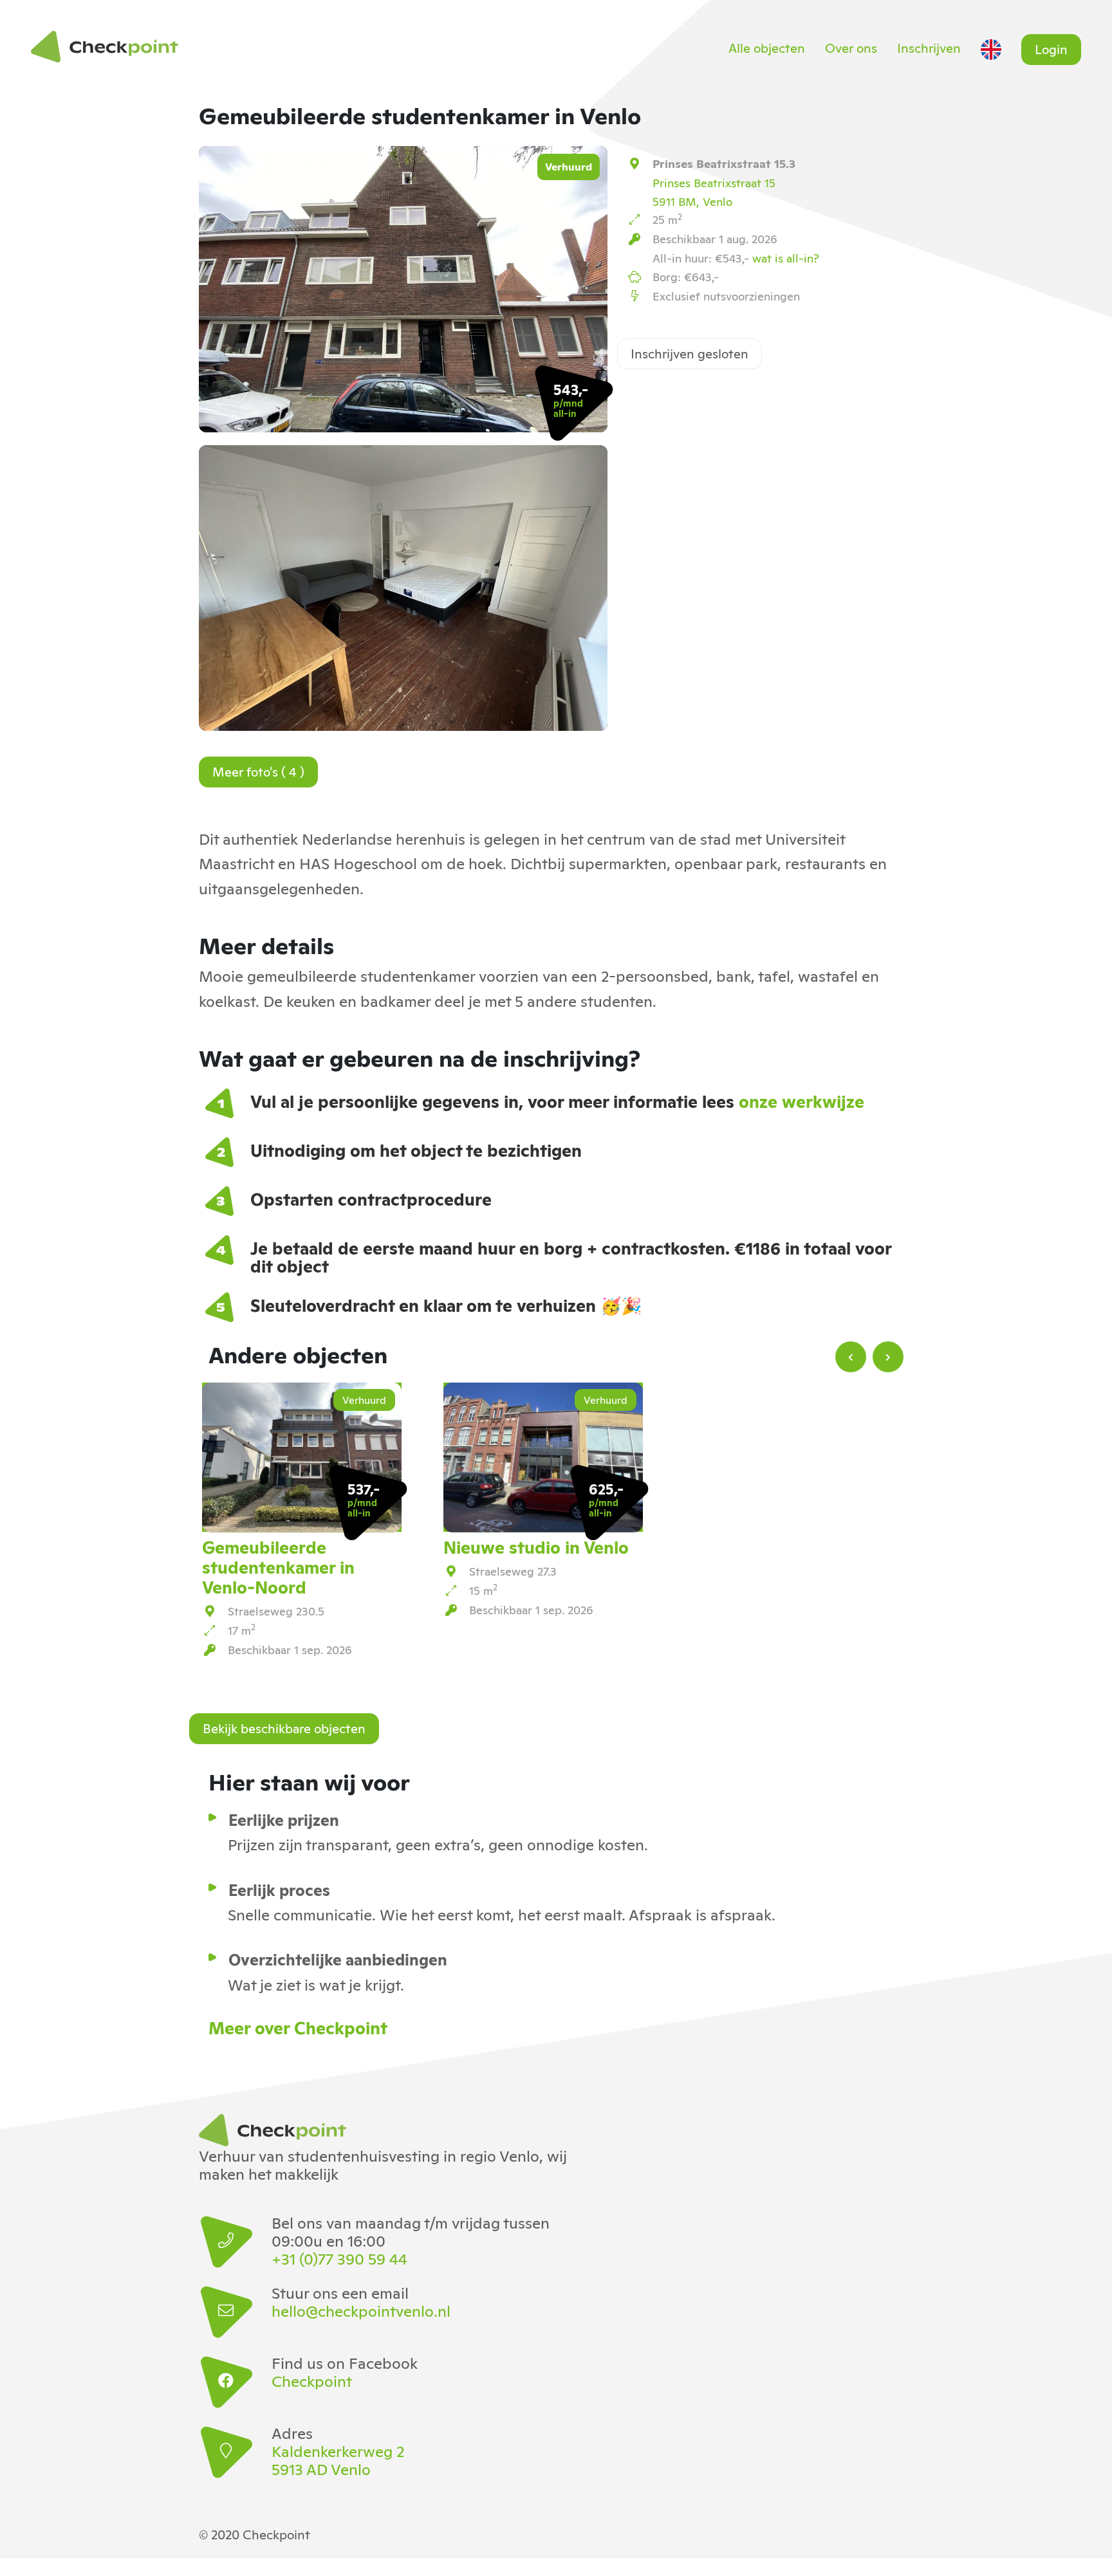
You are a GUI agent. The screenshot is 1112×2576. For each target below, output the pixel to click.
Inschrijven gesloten (690, 353)
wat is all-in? (786, 257)
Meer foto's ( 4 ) (258, 771)
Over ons (851, 47)
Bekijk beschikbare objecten (284, 1727)
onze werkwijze (802, 1100)
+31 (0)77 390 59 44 (339, 2258)
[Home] (108, 47)
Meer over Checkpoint (298, 2027)
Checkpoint (312, 2380)
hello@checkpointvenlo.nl (361, 2310)
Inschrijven (929, 47)
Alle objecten (767, 47)
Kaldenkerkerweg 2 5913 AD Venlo (338, 2460)
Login (1051, 48)
